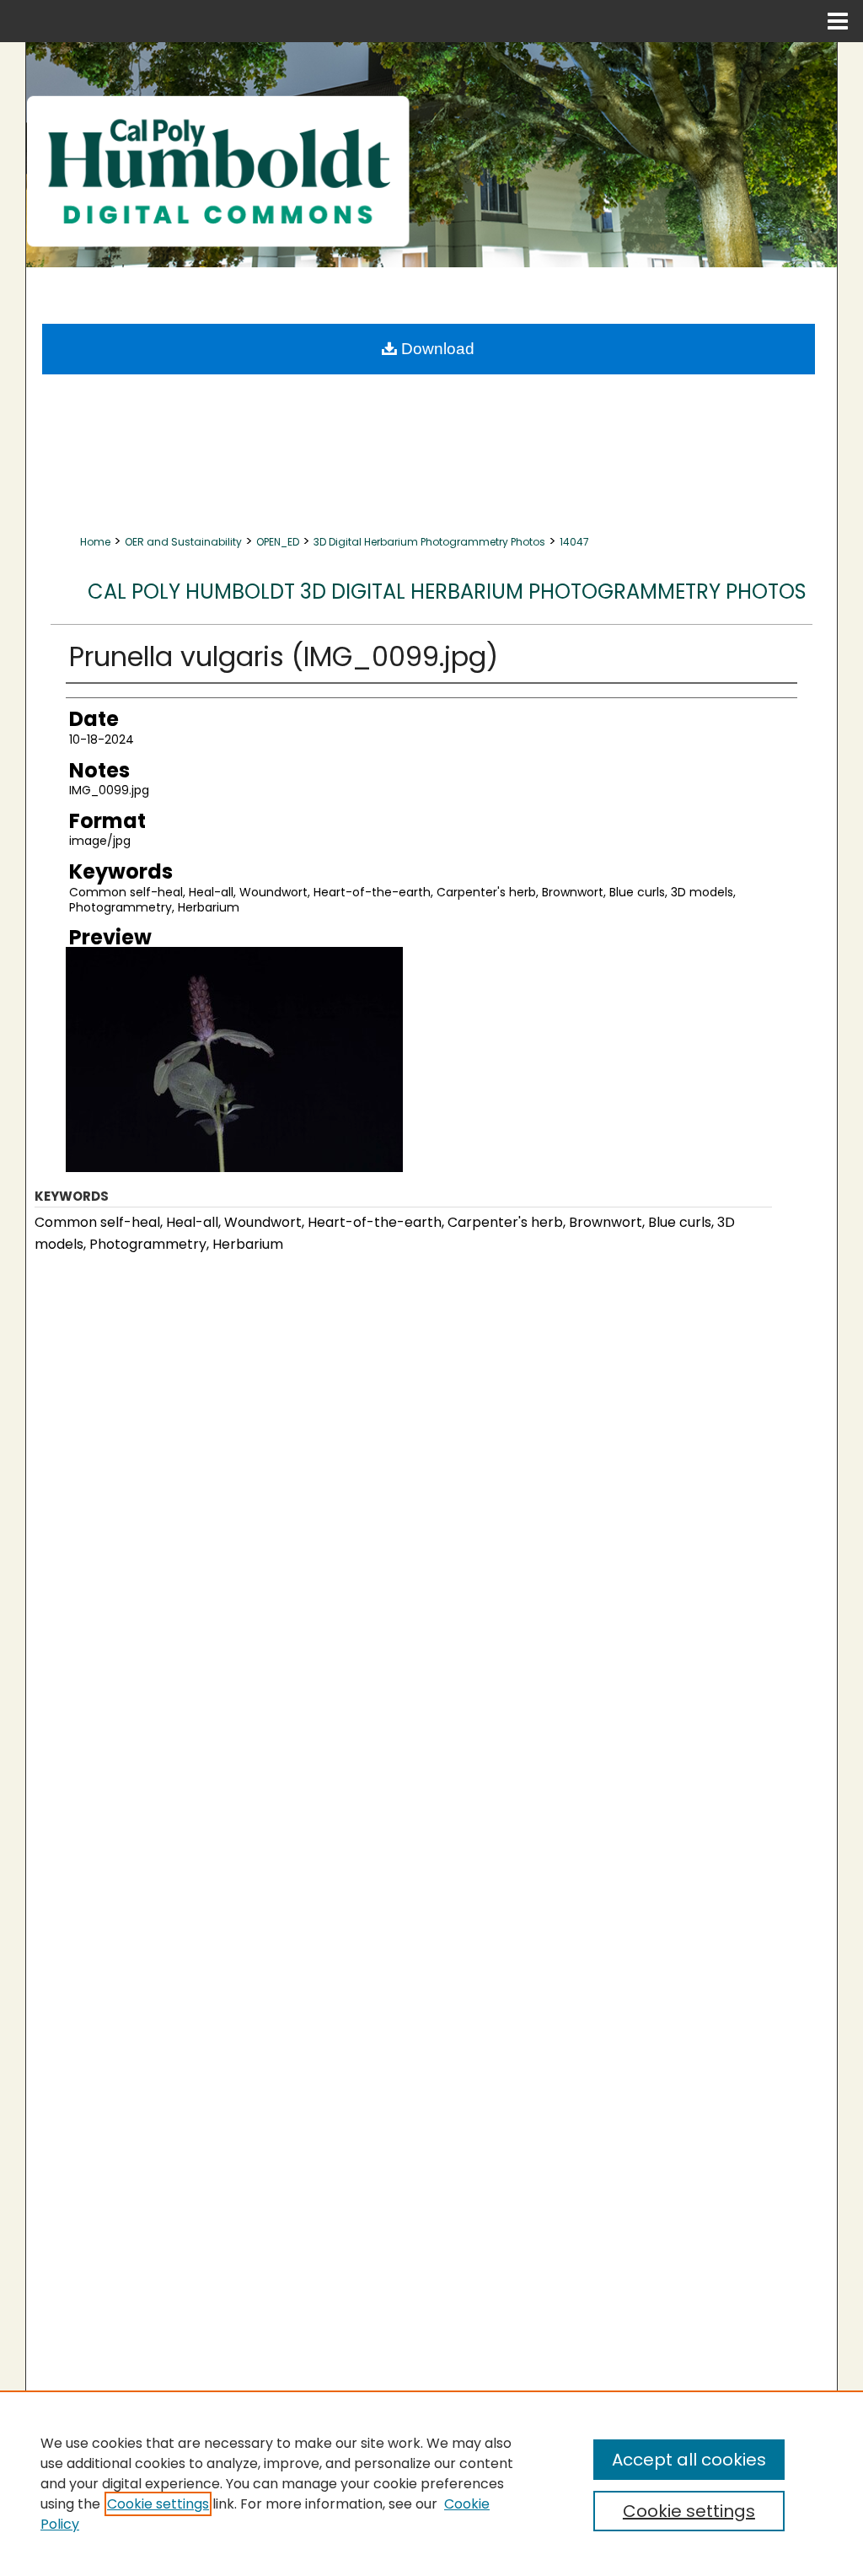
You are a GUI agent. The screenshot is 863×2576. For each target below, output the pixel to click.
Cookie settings (158, 2504)
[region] (431, 2483)
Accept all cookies (689, 2460)
